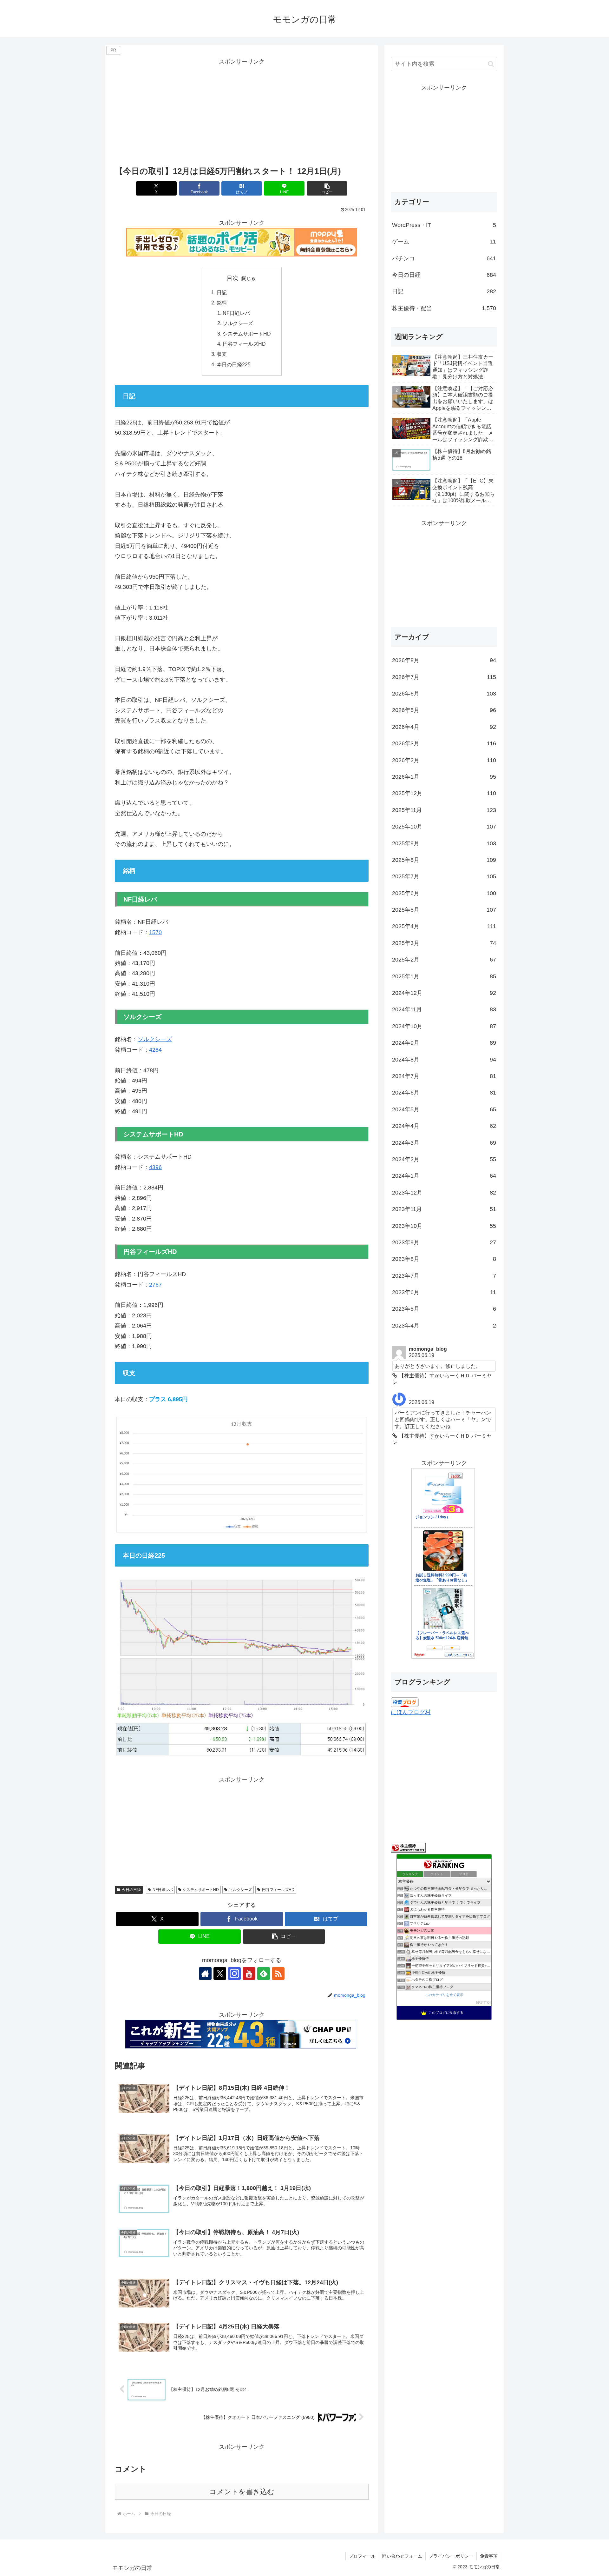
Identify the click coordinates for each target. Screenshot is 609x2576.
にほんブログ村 (411, 1712)
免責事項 (489, 2556)
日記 (222, 292)
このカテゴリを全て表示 (444, 1995)
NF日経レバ (236, 313)
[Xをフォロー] (220, 1974)
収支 (222, 354)
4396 (155, 1167)
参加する (483, 2002)
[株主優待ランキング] (408, 1847)
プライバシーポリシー (451, 2556)
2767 (155, 1285)
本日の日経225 (234, 364)
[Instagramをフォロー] (234, 1974)
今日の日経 (131, 1890)
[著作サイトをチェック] (205, 1974)
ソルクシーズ (238, 323)
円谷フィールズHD (244, 344)
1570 (155, 932)
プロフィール (362, 2556)
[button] (327, 188)
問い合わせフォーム (402, 2556)
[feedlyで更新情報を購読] (264, 1974)
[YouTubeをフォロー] (249, 1974)
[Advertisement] (242, 111)
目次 (232, 278)
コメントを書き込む (242, 2492)
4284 (155, 1050)
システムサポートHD (247, 334)
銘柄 (222, 303)
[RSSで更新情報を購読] (278, 1974)
